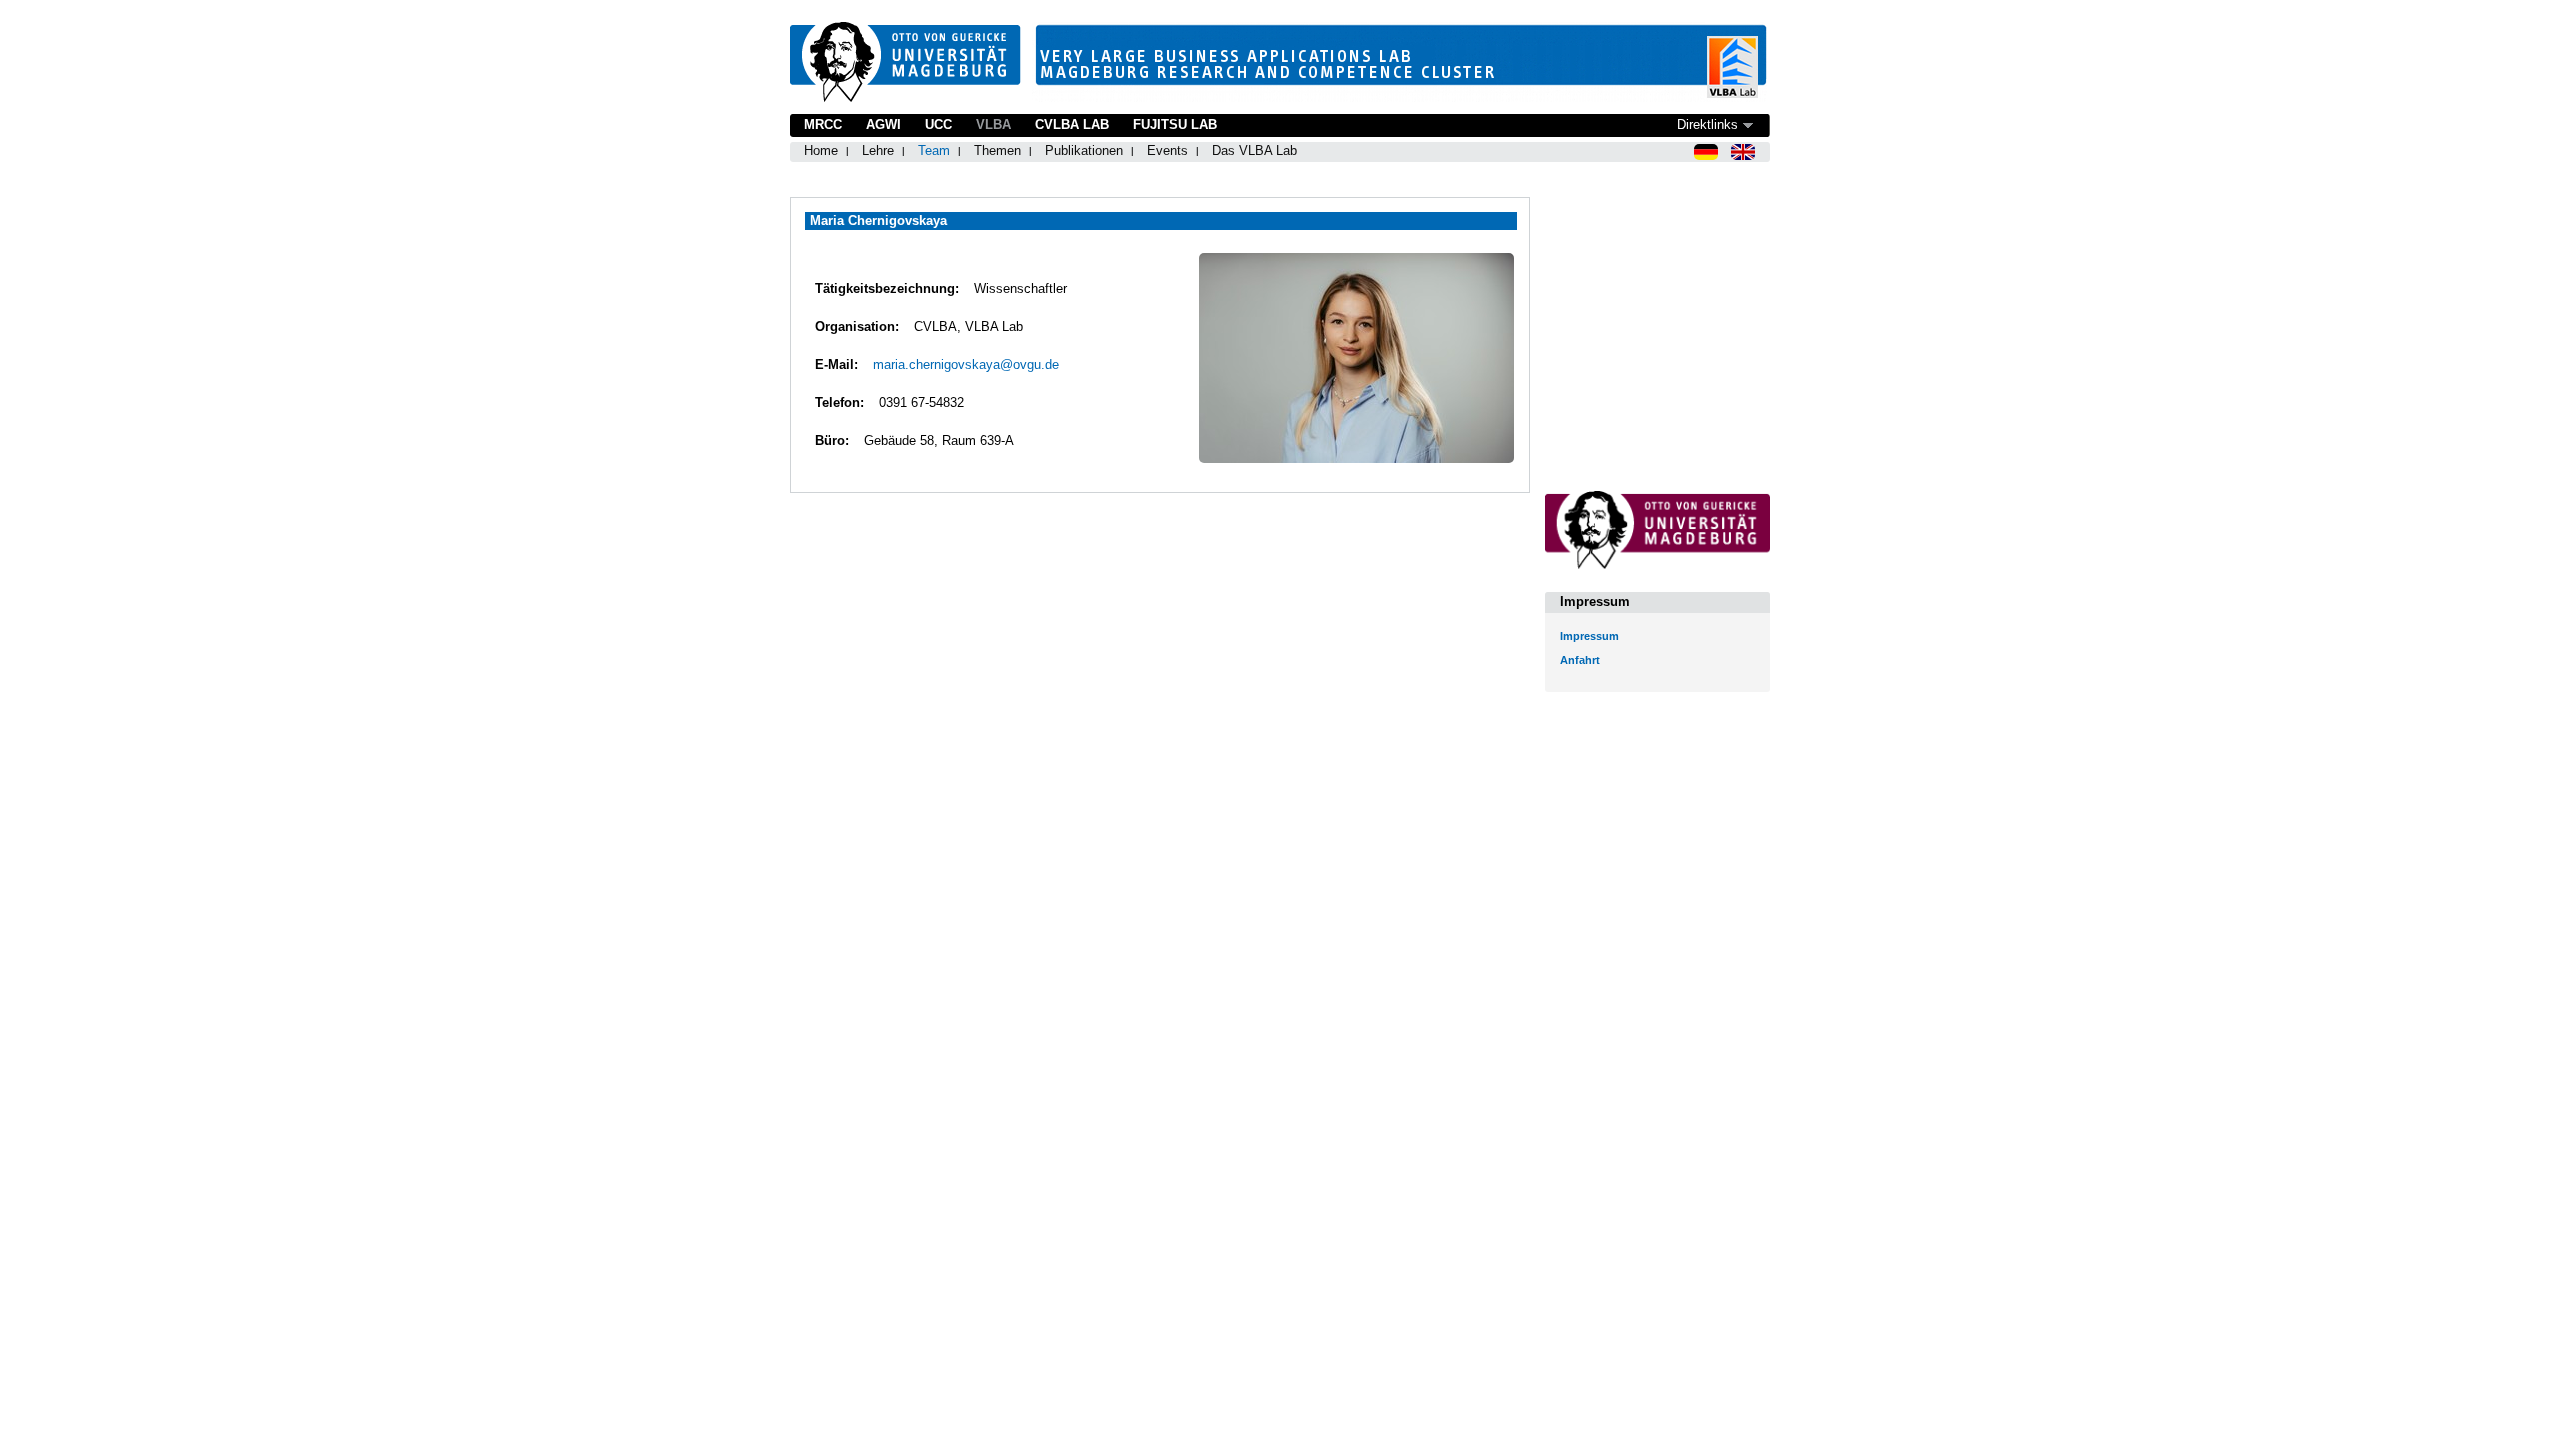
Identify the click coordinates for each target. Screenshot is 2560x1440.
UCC (938, 124)
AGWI (883, 124)
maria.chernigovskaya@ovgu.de (966, 364)
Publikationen (1084, 150)
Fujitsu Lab (1175, 124)
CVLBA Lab (1072, 124)
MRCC (823, 124)
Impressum (1589, 636)
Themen (997, 150)
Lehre (878, 150)
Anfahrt (1580, 660)
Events (1167, 150)
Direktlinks (1707, 124)
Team (934, 150)
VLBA (993, 124)
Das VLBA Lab (1254, 150)
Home (821, 150)
